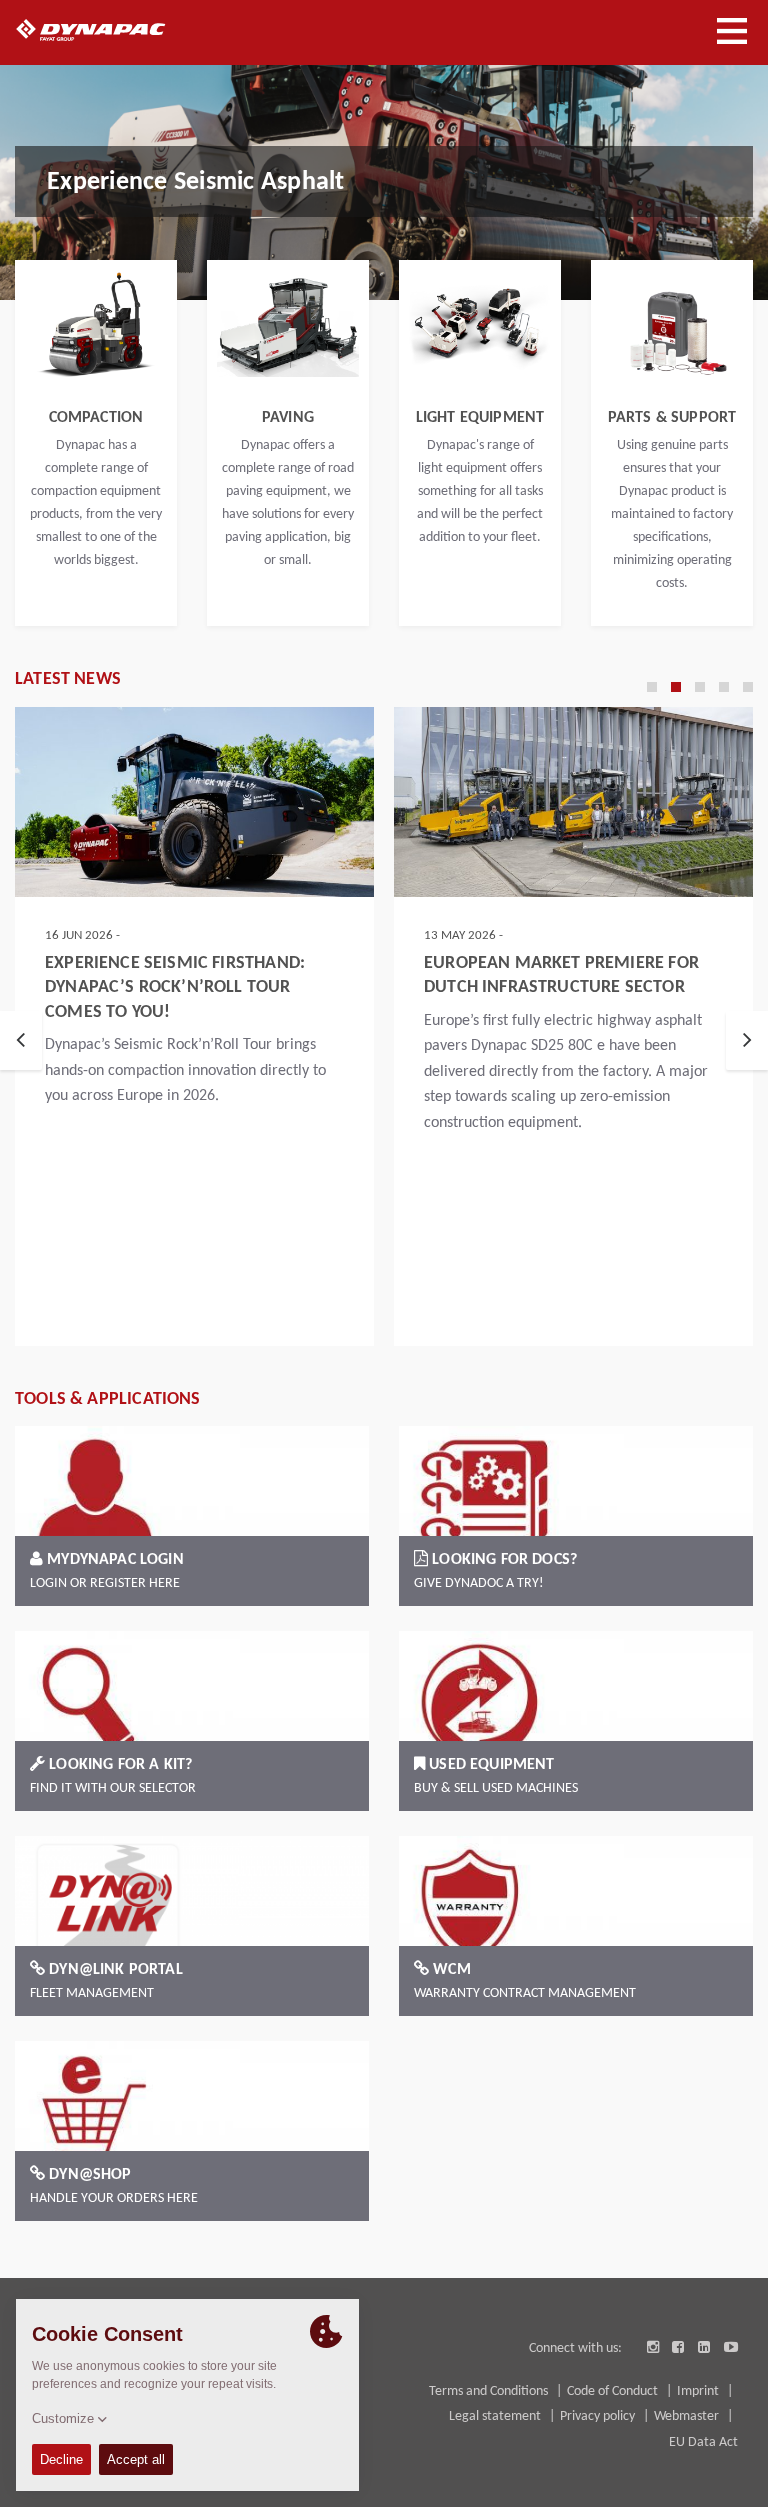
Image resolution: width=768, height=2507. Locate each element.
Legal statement (496, 2416)
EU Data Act (703, 2442)
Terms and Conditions (490, 2391)
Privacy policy (599, 2416)
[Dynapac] (113, 30)
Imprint (699, 2391)
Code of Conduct (614, 2391)
